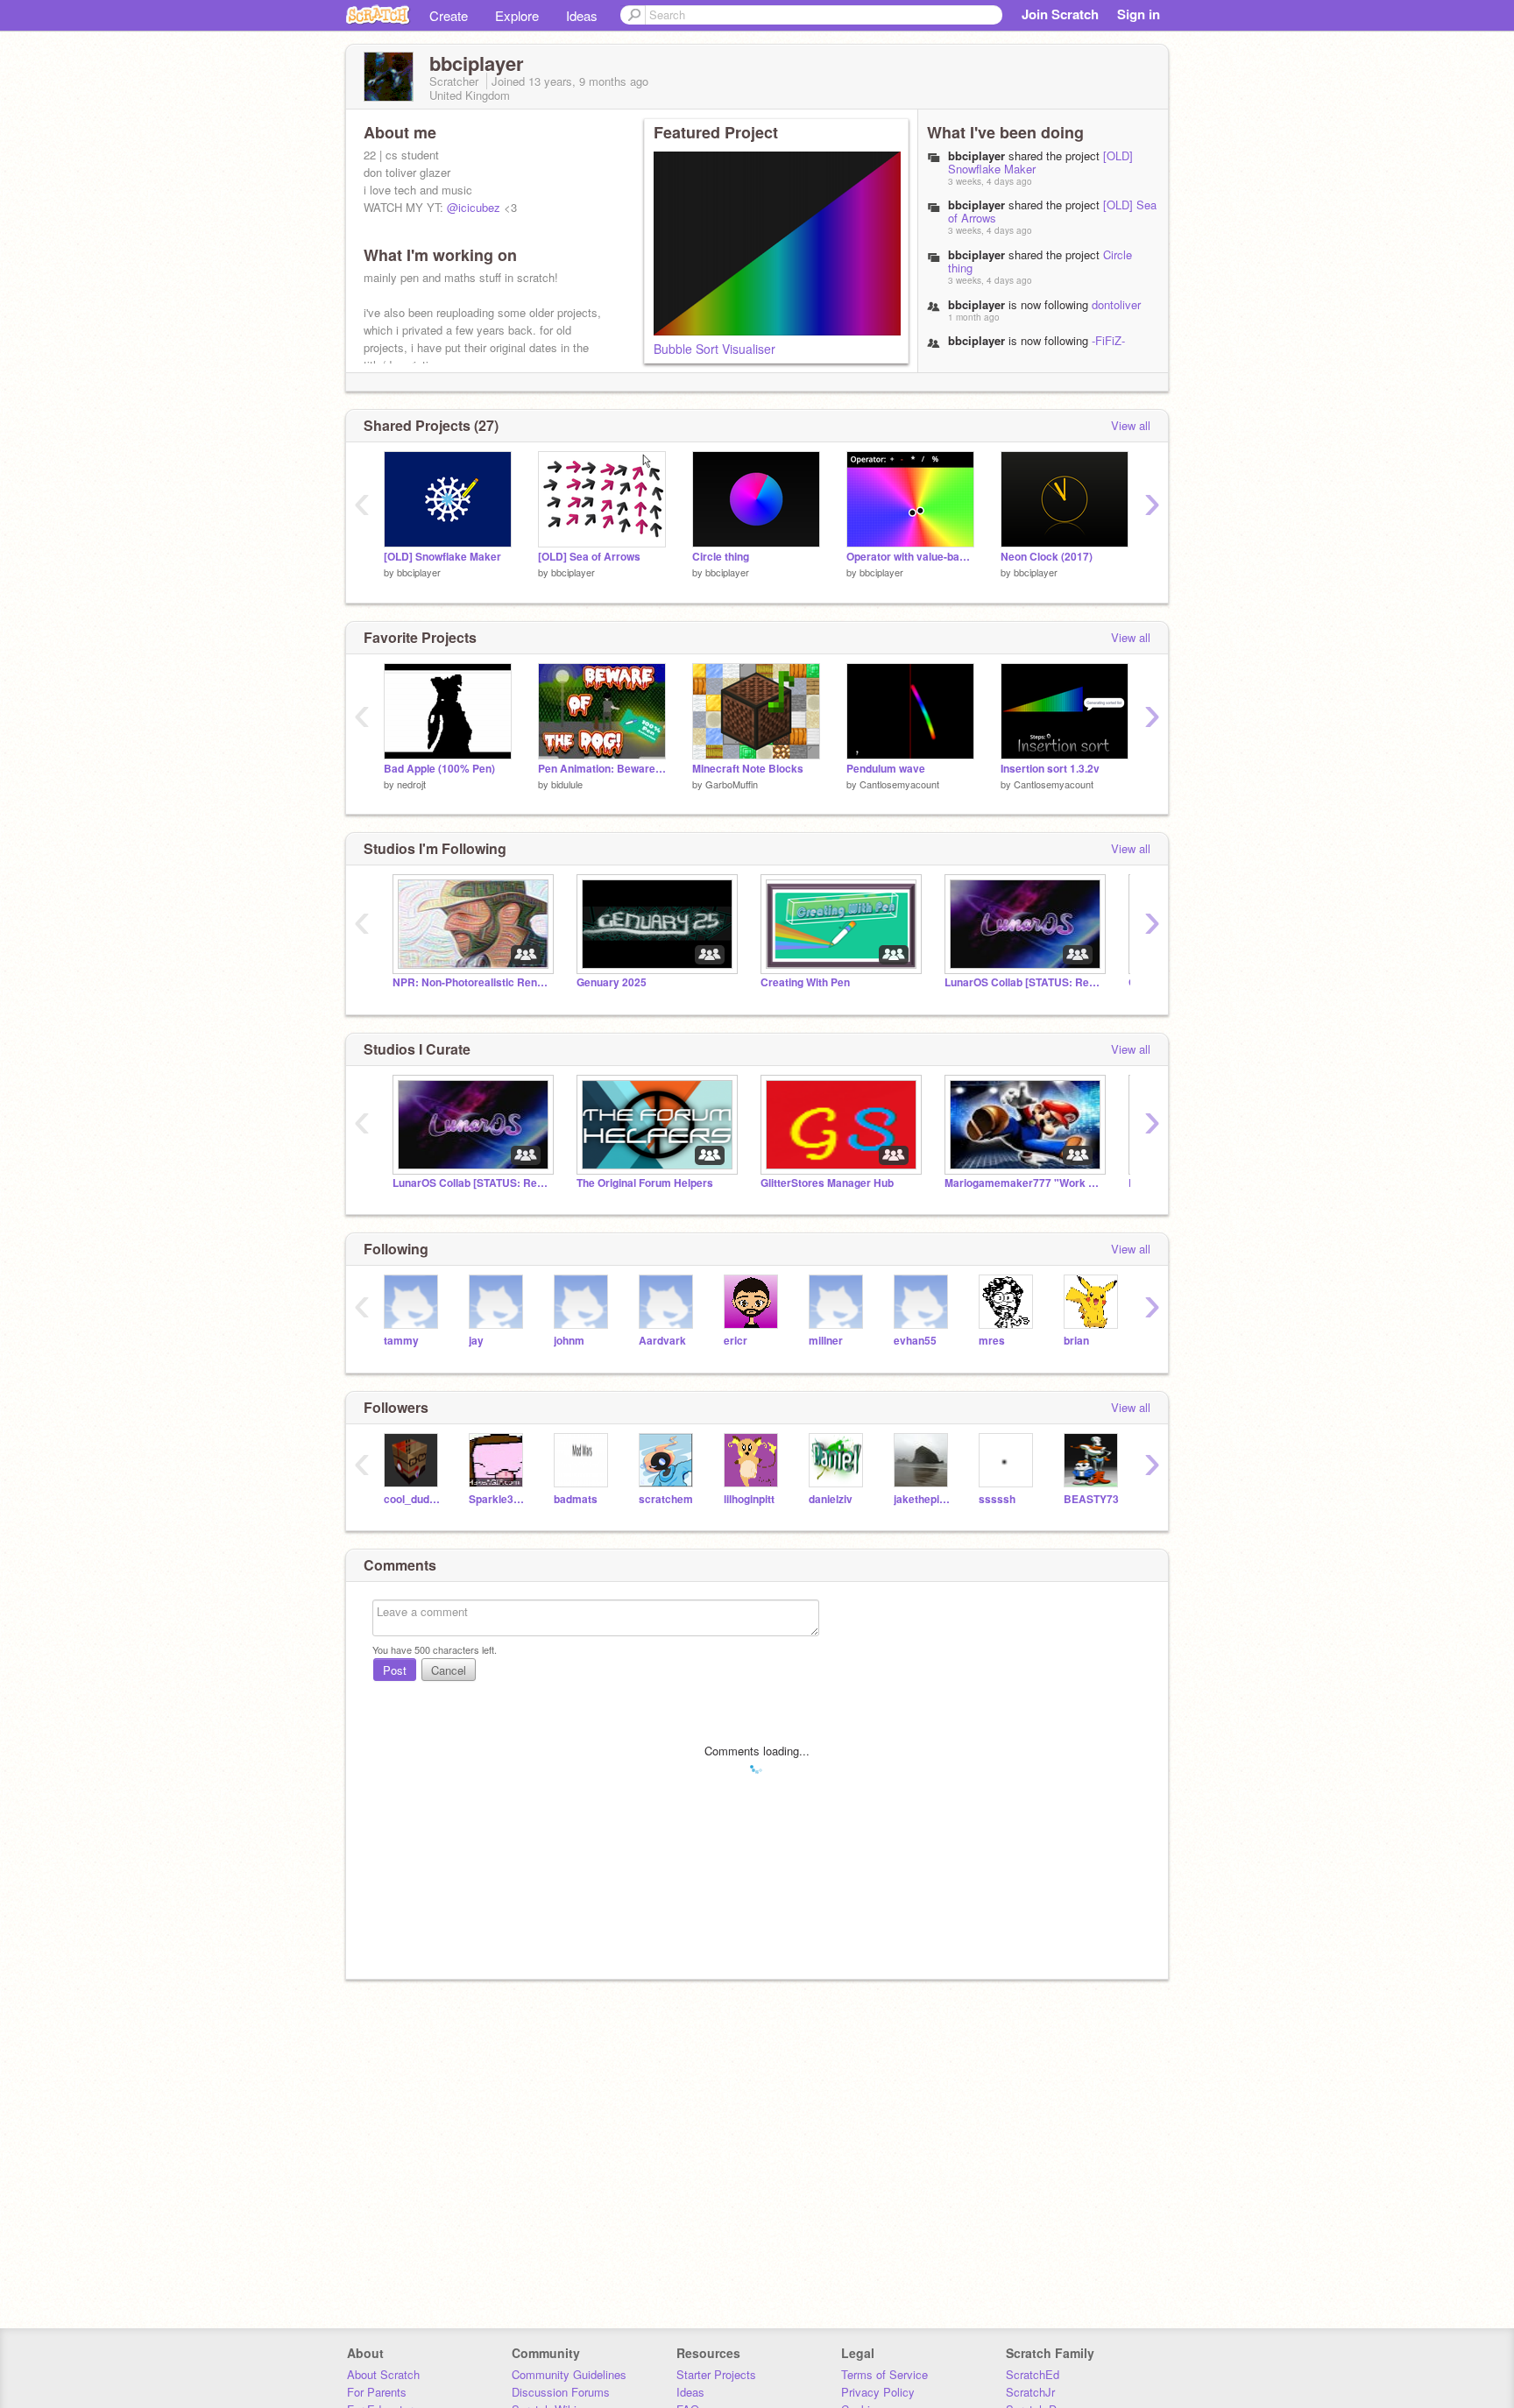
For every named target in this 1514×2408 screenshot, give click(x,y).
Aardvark (662, 1341)
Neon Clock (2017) (1047, 557)
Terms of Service (884, 2374)
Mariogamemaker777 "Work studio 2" (1023, 1183)
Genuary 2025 (612, 982)
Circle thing (721, 557)
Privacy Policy (878, 2392)
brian (1076, 1341)
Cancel (449, 1670)
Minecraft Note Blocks (748, 769)
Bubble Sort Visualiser (715, 349)
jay (476, 1341)
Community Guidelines (569, 2374)
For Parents (377, 2392)
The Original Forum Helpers (645, 1183)
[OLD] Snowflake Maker (442, 557)
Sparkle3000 (498, 1499)
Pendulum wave (886, 769)
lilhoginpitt (749, 1499)
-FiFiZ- (1108, 340)
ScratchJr (1030, 2392)
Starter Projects (716, 2374)
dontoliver (1116, 304)
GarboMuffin (732, 784)
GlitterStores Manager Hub (827, 1183)
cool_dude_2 (413, 1499)
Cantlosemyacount (899, 784)
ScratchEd (1033, 2374)
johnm (569, 1341)
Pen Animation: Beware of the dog (602, 769)
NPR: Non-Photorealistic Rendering (471, 982)
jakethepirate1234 (923, 1499)
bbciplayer (419, 572)
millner (826, 1341)
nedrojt (411, 784)
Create (449, 15)
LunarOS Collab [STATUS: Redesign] (1023, 982)
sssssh (997, 1499)
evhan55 (915, 1341)
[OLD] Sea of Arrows (589, 557)
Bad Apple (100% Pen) (439, 769)
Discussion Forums (561, 2392)
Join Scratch (1060, 14)
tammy (401, 1341)
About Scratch (383, 2374)
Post (395, 1670)
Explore (517, 15)
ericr (736, 1341)
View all (1131, 425)
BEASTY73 (1091, 1499)
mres (992, 1341)
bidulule (567, 784)
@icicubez (474, 207)
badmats (576, 1499)
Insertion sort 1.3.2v (1050, 769)
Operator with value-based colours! (910, 557)
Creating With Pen (805, 982)
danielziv (831, 1499)
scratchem (666, 1499)
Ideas (582, 15)
